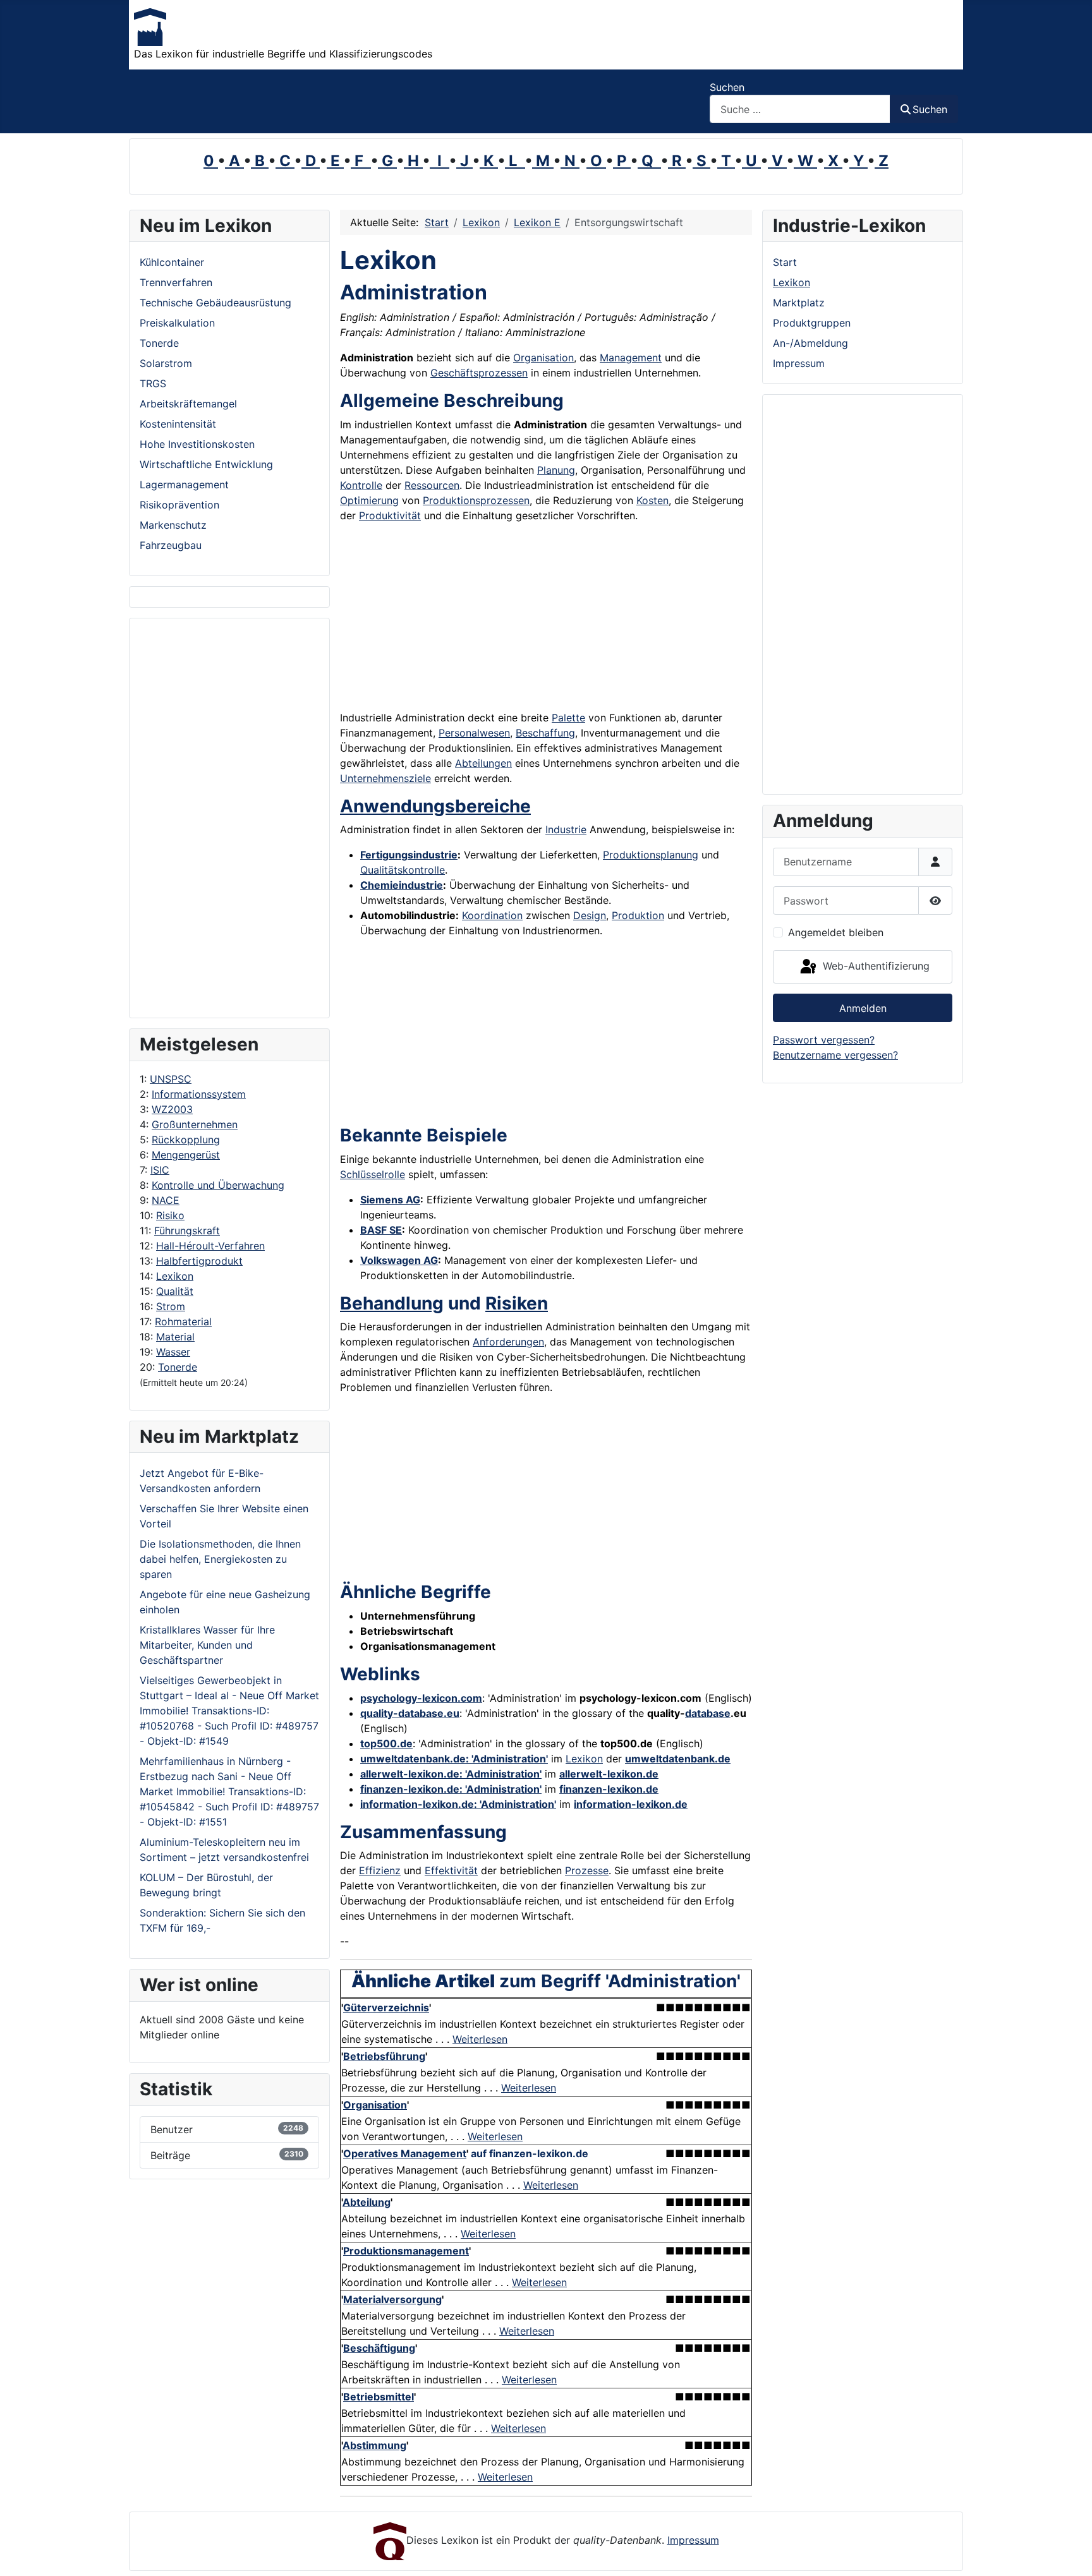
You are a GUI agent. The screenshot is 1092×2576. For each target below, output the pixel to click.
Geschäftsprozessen (479, 373)
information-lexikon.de (631, 1804)
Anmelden (863, 1008)
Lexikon (175, 1276)
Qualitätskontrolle (403, 870)
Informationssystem (199, 1094)
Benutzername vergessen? (835, 1055)
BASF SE (381, 1230)
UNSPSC (171, 1079)
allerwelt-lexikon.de (609, 1774)
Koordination (492, 915)
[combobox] (800, 109)
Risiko (170, 1215)
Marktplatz (799, 303)
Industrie (566, 829)
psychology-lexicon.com (421, 1698)
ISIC (160, 1170)
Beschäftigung (379, 2348)
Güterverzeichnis (386, 2007)
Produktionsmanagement (406, 2251)
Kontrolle (361, 485)
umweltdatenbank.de (678, 1759)
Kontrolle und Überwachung (218, 1185)
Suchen (727, 87)
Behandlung (392, 1303)
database (708, 1713)
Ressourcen (432, 485)
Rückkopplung (186, 1140)
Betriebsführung (384, 2056)
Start (785, 262)
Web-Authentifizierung (875, 966)
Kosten (652, 500)
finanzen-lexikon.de (609, 1789)
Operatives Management (405, 2153)
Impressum (799, 363)
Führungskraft (187, 1231)
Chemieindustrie (402, 885)
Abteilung (367, 2202)
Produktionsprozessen (476, 500)
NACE (166, 1200)
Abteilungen (483, 763)
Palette (568, 718)
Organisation (543, 358)
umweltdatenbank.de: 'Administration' (454, 1759)
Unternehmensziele (385, 778)
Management (631, 358)
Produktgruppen (812, 323)
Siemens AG (390, 1200)
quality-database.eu (410, 1713)
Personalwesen (474, 733)
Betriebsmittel (379, 2397)
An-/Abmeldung (810, 343)
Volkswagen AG (399, 1260)
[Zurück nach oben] (1070, 2553)
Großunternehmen (195, 1124)
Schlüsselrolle (373, 1174)
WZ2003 (172, 1109)
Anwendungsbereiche (435, 806)
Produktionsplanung (651, 855)
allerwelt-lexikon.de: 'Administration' (451, 1774)
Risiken (517, 1303)
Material (175, 1337)
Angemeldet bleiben (836, 932)
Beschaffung (545, 733)
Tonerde (178, 1367)
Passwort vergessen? (824, 1040)
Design (590, 915)
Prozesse (587, 1870)
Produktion (638, 915)
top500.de (386, 1743)
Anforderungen (508, 1342)
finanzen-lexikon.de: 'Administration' (451, 1789)
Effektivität (451, 1870)
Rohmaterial (183, 1321)
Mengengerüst (186, 1155)
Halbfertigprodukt (199, 1261)
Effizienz (380, 1870)
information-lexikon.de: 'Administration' (458, 1804)
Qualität (175, 1291)
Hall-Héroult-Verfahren (210, 1246)
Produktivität (390, 515)
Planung (556, 470)
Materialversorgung (392, 2299)
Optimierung (369, 500)
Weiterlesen (480, 2039)
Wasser (173, 1352)
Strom (171, 1306)
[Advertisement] (229, 818)
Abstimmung (374, 2445)
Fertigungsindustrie (409, 855)
